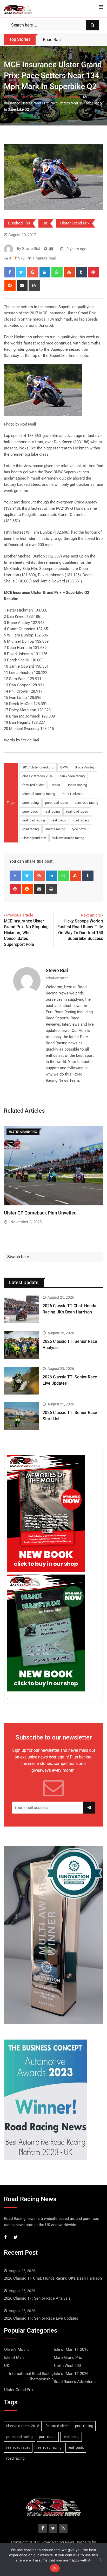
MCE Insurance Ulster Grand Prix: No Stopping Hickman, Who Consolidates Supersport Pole (26, 933)
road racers (81, 820)
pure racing (31, 803)
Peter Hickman (72, 794)
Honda (55, 785)
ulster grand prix (34, 838)
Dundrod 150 (69, 97)
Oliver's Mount (16, 2349)
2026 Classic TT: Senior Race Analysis (37, 2298)
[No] (101, 2560)
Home (12, 97)
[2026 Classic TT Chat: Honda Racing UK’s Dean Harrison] (21, 1309)
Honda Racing (77, 785)
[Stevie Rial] (51, 249)
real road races (77, 811)
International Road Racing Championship (31, 2376)
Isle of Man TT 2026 (71, 2374)
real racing (52, 811)
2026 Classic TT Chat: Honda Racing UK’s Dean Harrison (53, 2278)
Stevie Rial (57, 970)
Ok (55, 2568)
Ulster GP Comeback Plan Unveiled (40, 1213)
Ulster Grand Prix (42, 97)
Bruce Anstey (85, 767)
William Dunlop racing (68, 838)
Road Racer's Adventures (75, 2382)
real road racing (34, 820)
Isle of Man (14, 2358)
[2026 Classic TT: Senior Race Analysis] (21, 1345)
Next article (91, 915)
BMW (64, 767)
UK (23, 97)
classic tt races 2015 (38, 776)
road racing (31, 829)
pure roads (30, 811)
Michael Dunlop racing (39, 794)
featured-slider (33, 785)
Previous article (20, 915)
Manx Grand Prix (68, 2358)
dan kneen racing (72, 776)
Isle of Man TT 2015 (71, 2349)
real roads (59, 820)
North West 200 (67, 2366)
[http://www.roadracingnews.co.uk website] (46, 249)
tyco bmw (79, 829)
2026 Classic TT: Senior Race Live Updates (41, 2318)
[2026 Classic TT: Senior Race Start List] (21, 1416)
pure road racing (86, 803)
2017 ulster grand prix (38, 767)
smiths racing (55, 829)
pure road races (57, 803)
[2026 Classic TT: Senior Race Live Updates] (21, 1381)
